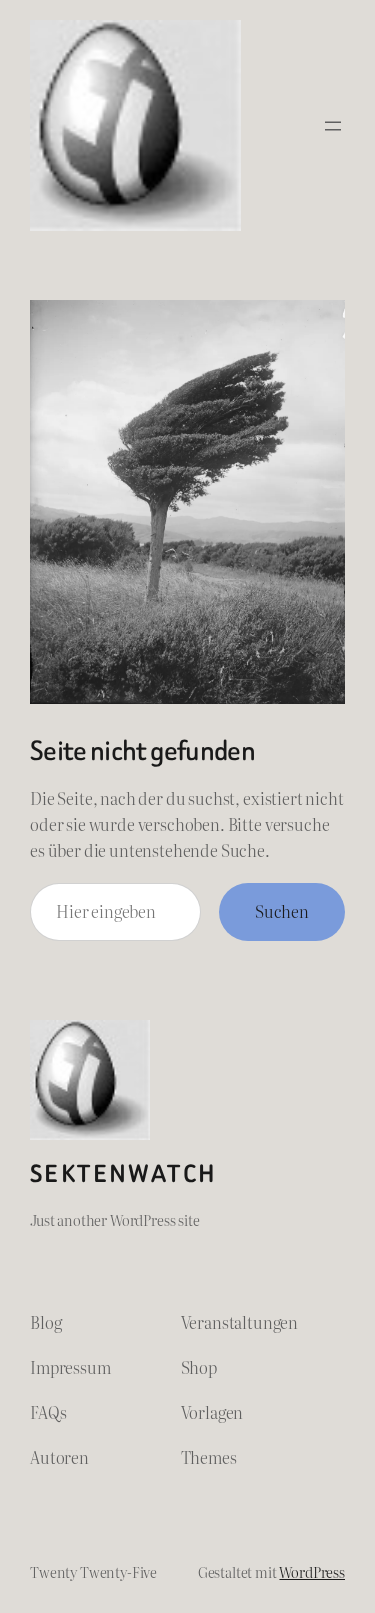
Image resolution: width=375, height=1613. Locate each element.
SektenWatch (123, 1173)
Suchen (282, 911)
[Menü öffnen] (333, 126)
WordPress (312, 1571)
